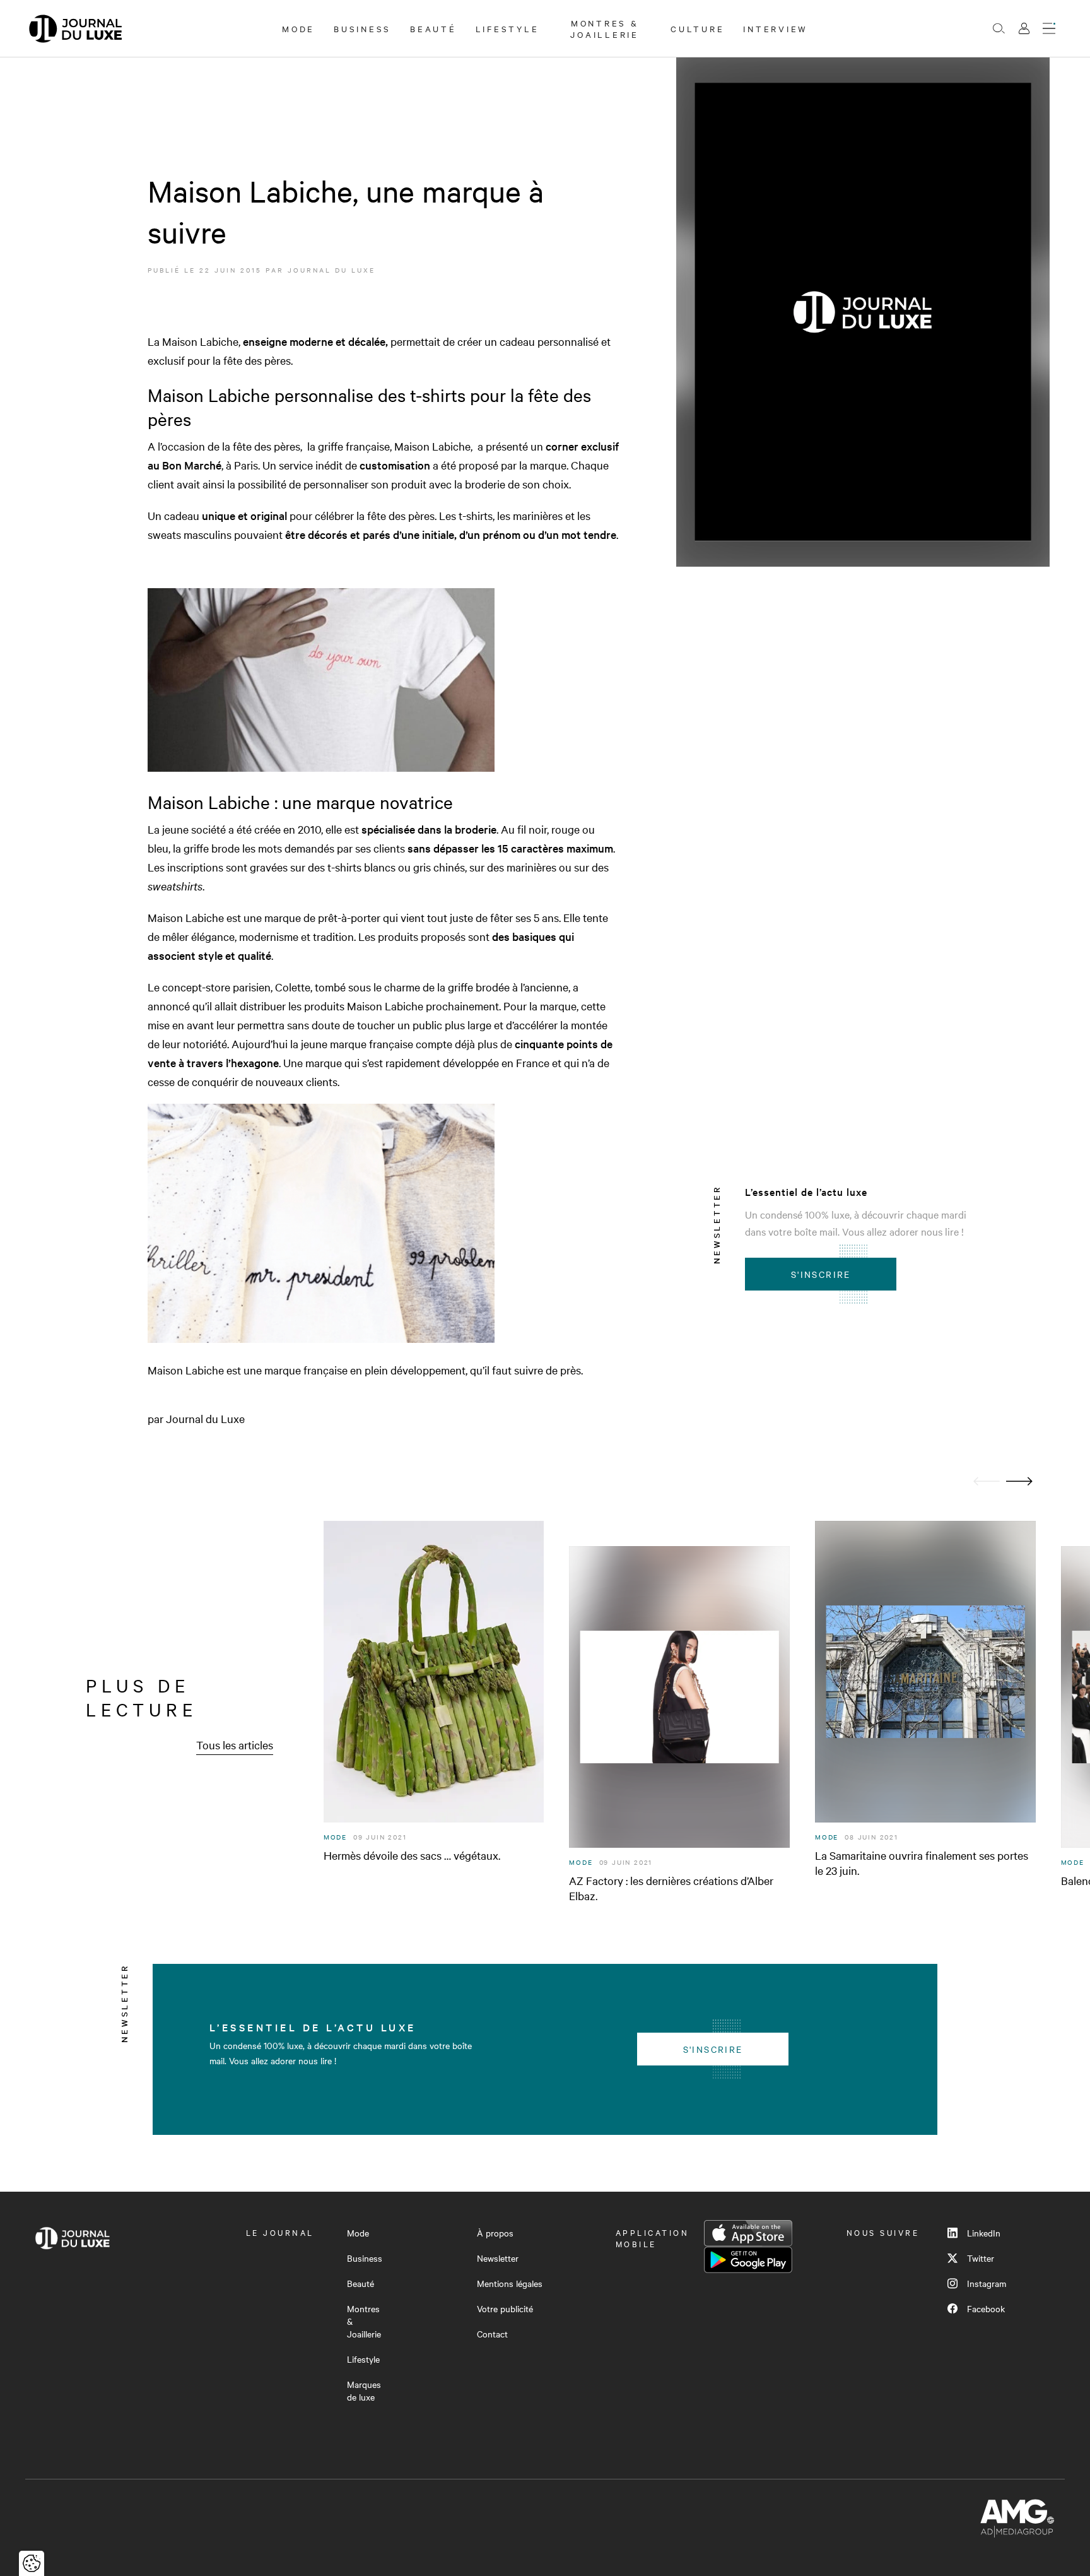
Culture (697, 28)
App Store (748, 2233)
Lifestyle (507, 28)
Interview (776, 28)
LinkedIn (984, 2233)
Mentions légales (510, 2283)
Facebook (986, 2308)
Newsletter (498, 2258)
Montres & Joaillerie (605, 28)
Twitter (981, 2258)
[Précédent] (987, 1481)
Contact (492, 2334)
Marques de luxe (364, 2390)
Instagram (987, 2283)
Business (362, 28)
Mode (298, 28)
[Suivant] (1019, 1481)
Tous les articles (235, 1745)
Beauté (433, 28)
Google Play (748, 2260)
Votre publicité (505, 2308)
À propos (495, 2233)
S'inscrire (821, 1274)
